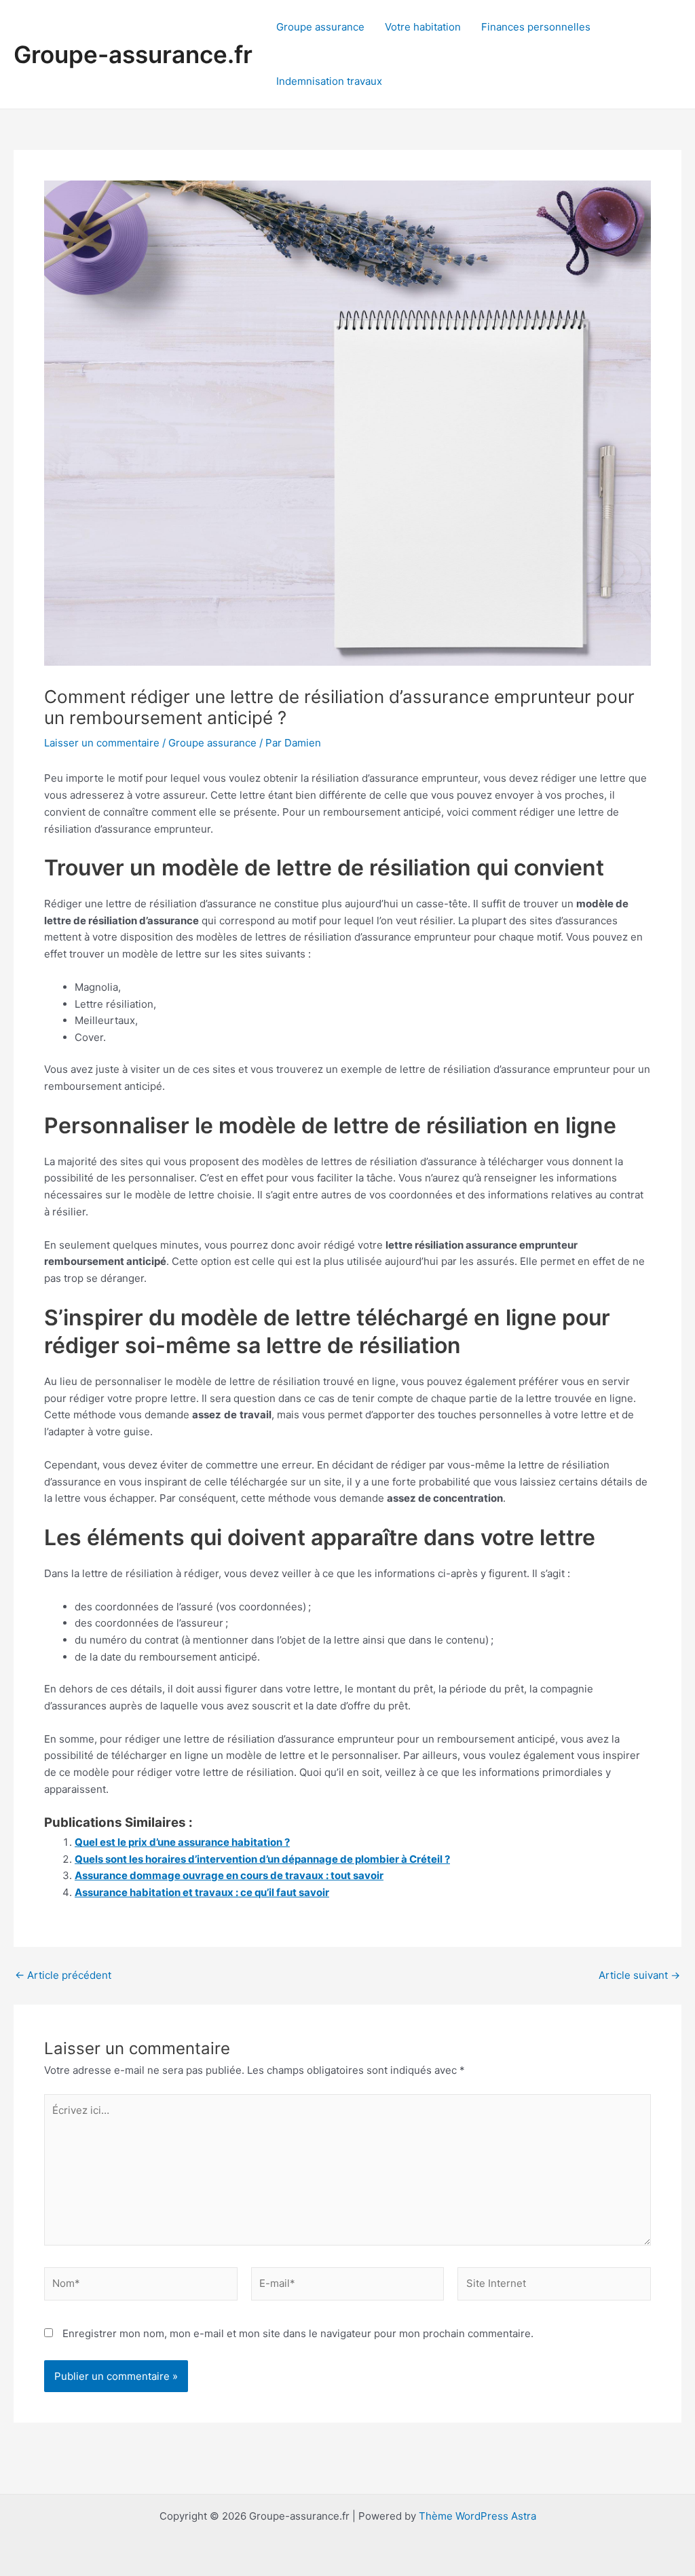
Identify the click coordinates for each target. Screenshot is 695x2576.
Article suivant (639, 1975)
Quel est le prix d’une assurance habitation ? (182, 1842)
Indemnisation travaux (329, 81)
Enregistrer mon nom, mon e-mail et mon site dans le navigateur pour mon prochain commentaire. (298, 2333)
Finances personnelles (536, 27)
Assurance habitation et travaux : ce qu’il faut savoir (202, 1892)
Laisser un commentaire (102, 743)
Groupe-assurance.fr (133, 54)
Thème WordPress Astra (477, 2516)
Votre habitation (423, 27)
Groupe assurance (320, 27)
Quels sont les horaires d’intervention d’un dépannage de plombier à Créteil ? (262, 1859)
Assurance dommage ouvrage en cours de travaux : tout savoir (229, 1875)
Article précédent (63, 1975)
